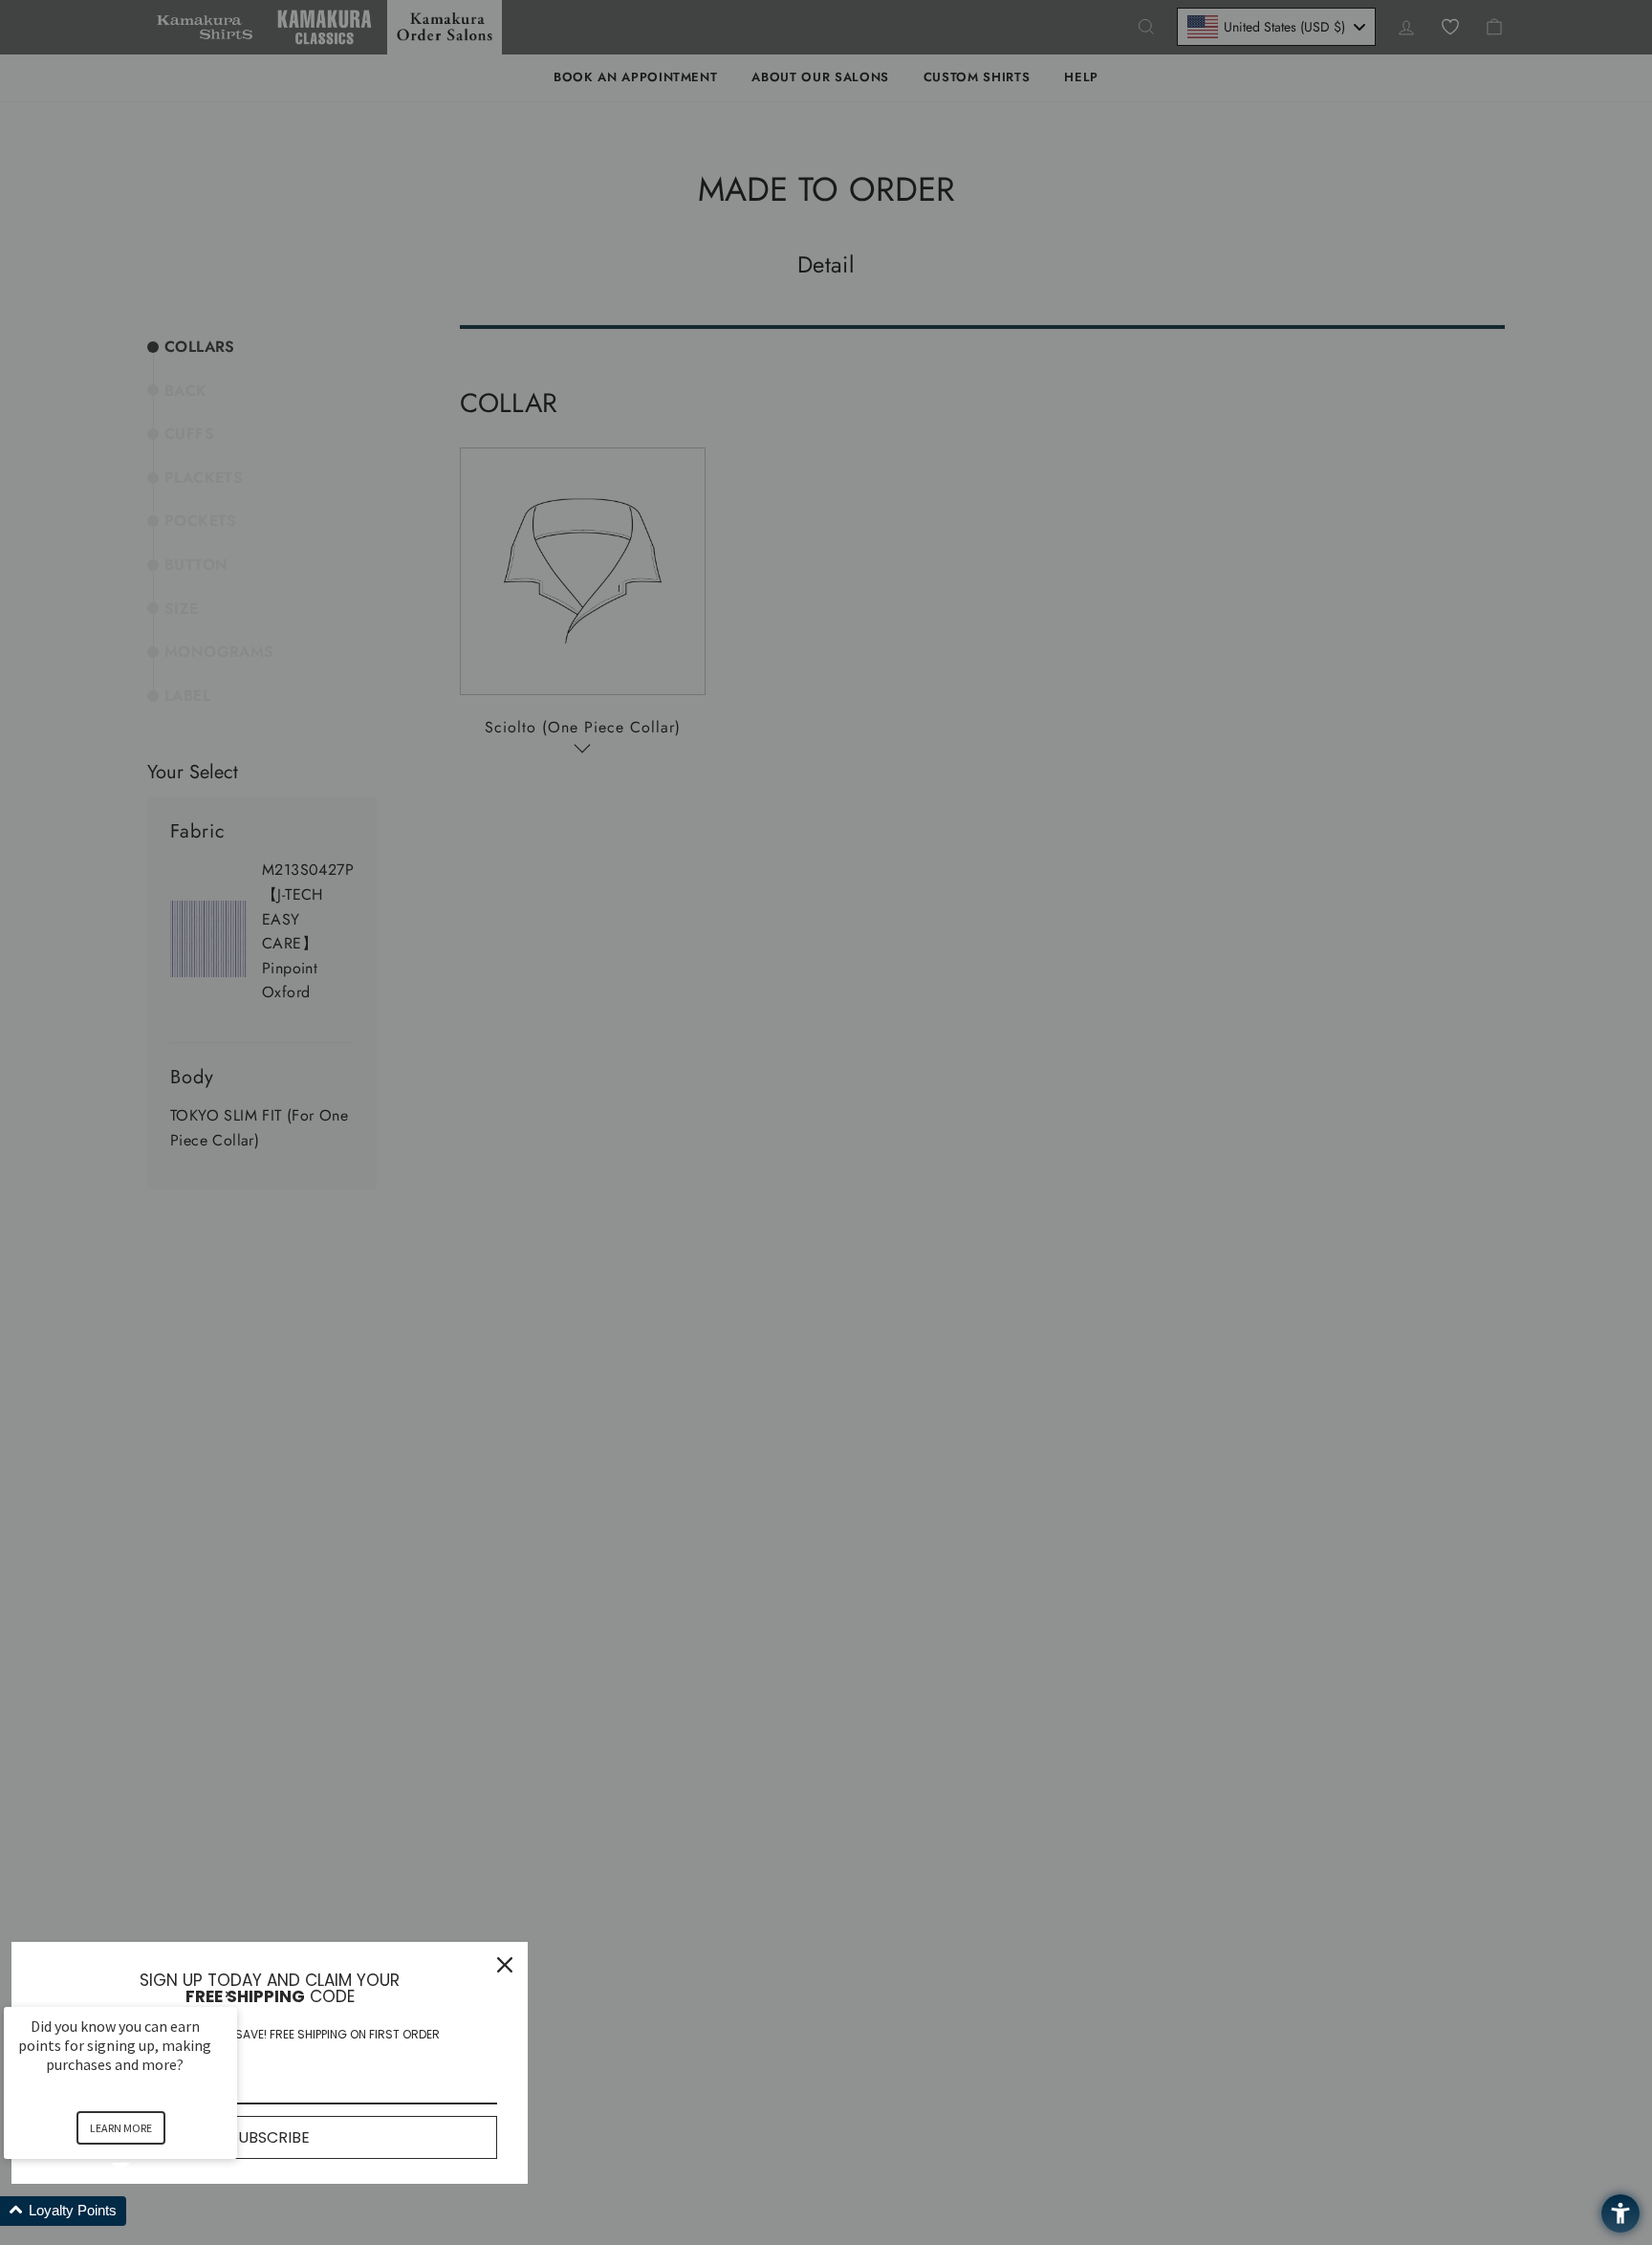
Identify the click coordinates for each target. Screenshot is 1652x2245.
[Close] (505, 1965)
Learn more (121, 2128)
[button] (143, 2211)
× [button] (228, 1994)
